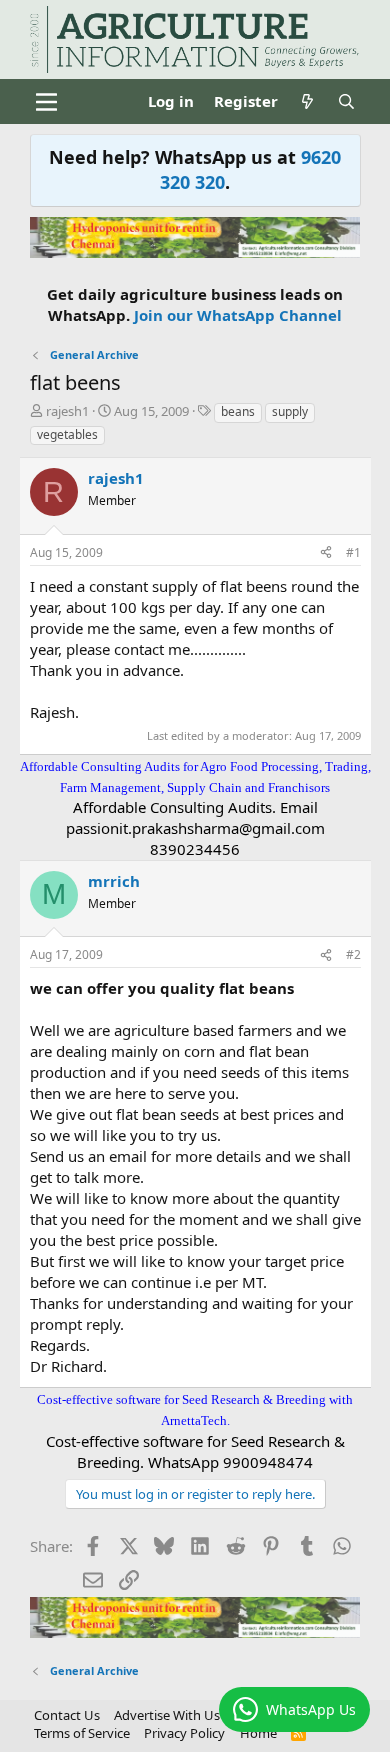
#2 (353, 954)
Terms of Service (82, 1733)
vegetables (67, 434)
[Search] (346, 101)
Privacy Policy (184, 1733)
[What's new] (307, 101)
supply (290, 411)
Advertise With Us (167, 1715)
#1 (353, 552)
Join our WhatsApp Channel (238, 315)
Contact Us (67, 1715)
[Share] (326, 553)
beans (238, 411)
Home (258, 1733)
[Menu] (47, 102)
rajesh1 (67, 411)
